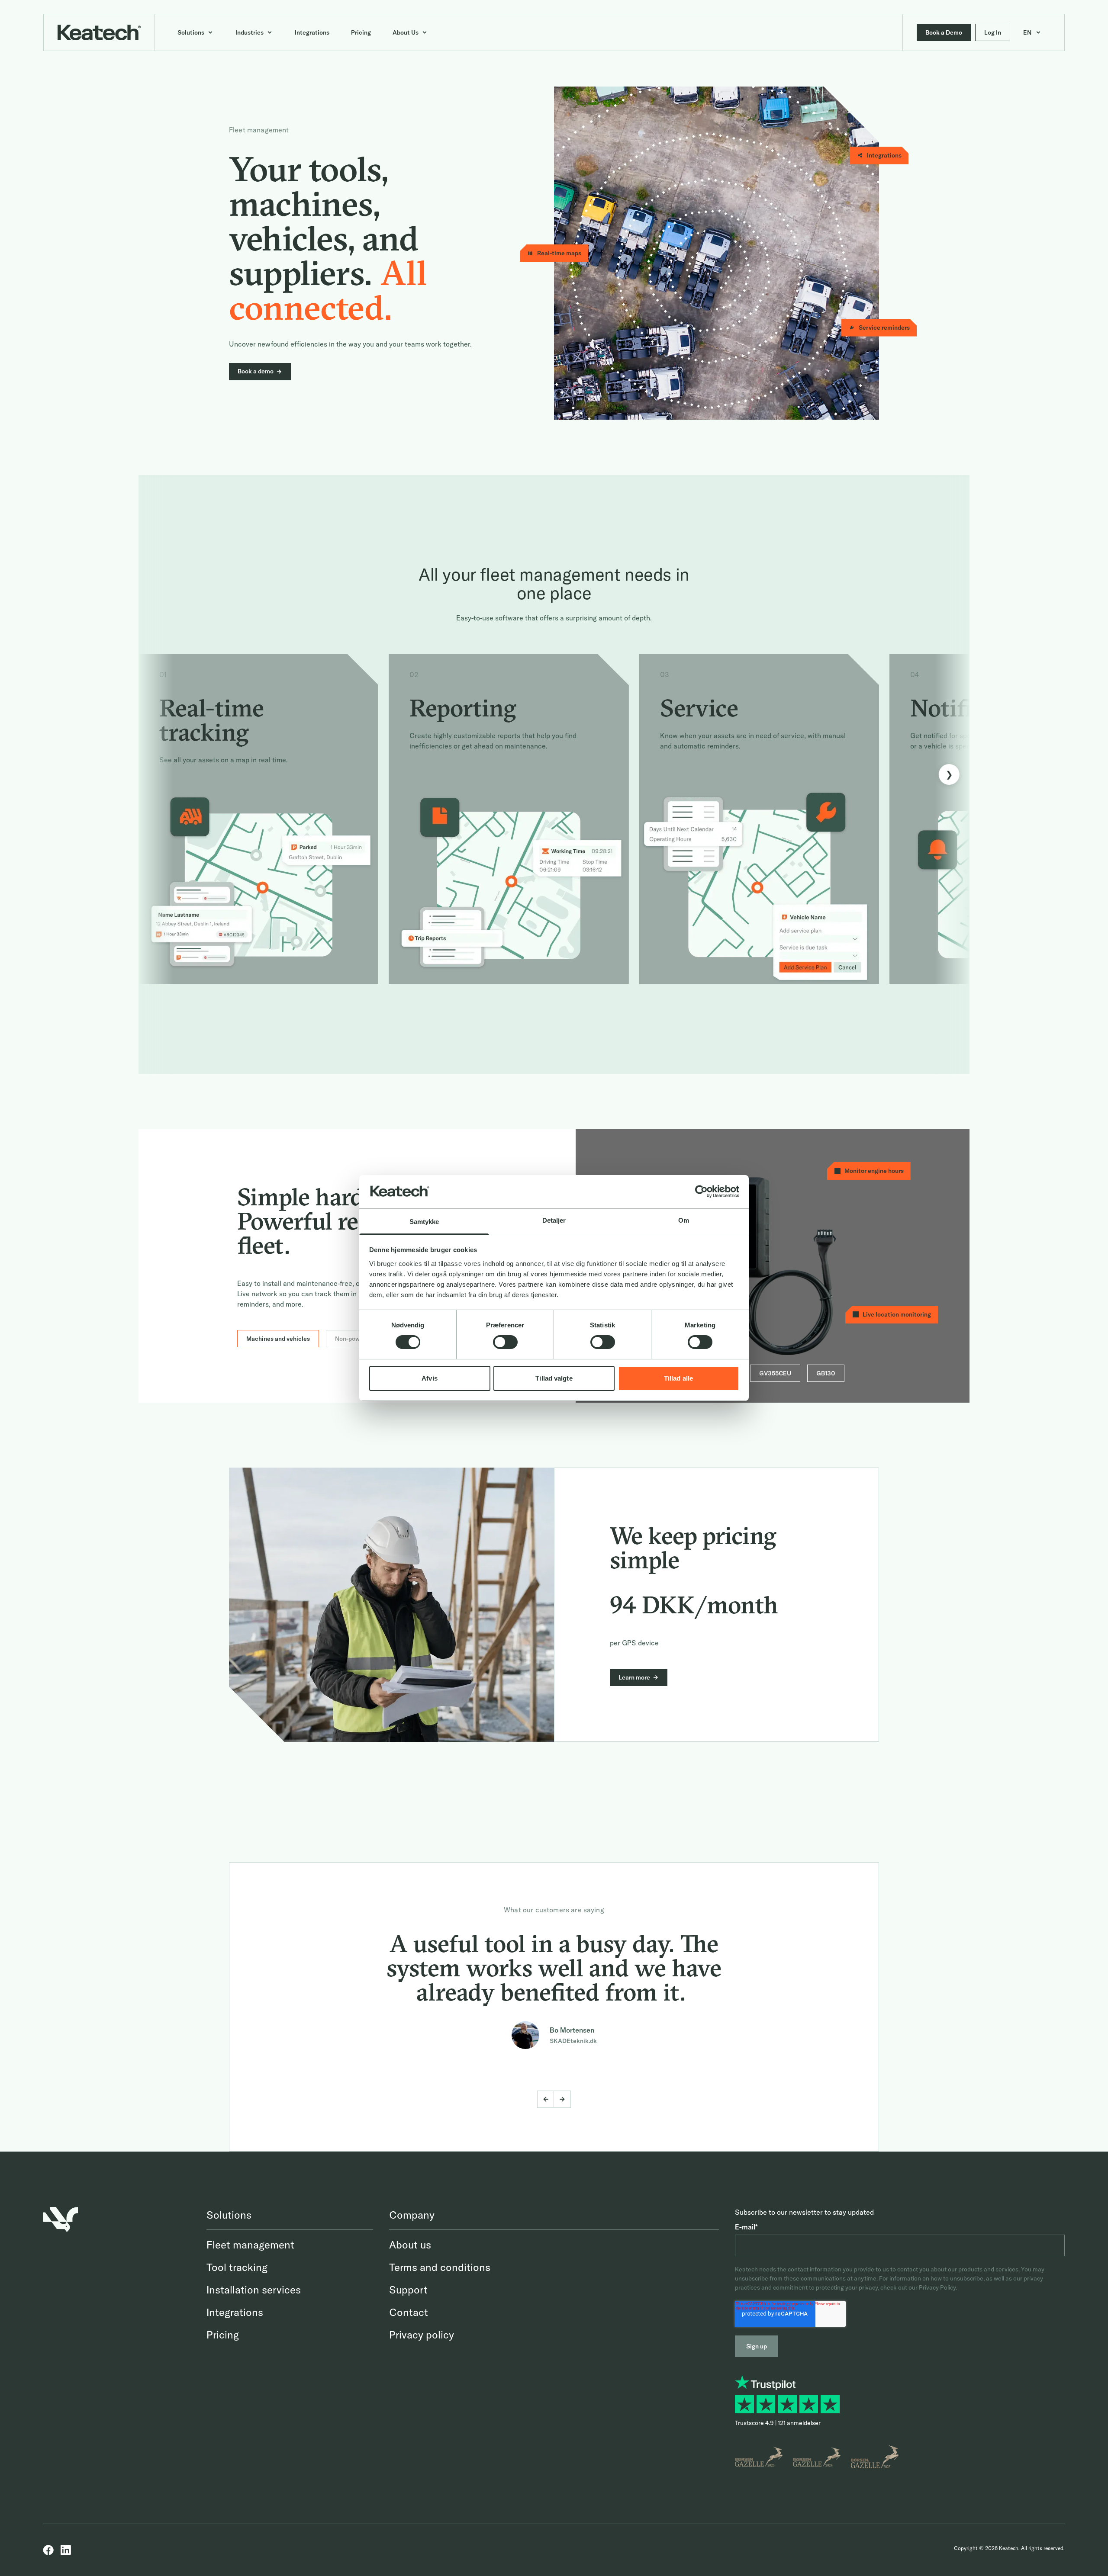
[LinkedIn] (66, 2550)
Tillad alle (678, 1378)
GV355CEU (775, 1373)
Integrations (235, 2312)
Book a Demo (944, 32)
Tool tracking (237, 2267)
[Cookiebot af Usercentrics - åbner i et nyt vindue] (701, 1192)
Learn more (634, 1677)
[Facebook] (48, 2550)
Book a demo (256, 371)
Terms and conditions (440, 2267)
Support (408, 2290)
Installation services (254, 2290)
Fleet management (250, 2245)
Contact (409, 2312)
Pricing (223, 2335)
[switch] (505, 1342)
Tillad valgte (554, 1378)
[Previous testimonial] (546, 2099)
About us (410, 2245)
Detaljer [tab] (554, 1220)
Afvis (430, 1378)
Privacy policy (422, 2335)
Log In (993, 32)
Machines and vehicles (278, 1339)
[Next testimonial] (562, 2099)
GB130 (826, 1373)
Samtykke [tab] (424, 1222)
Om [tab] (684, 1220)
